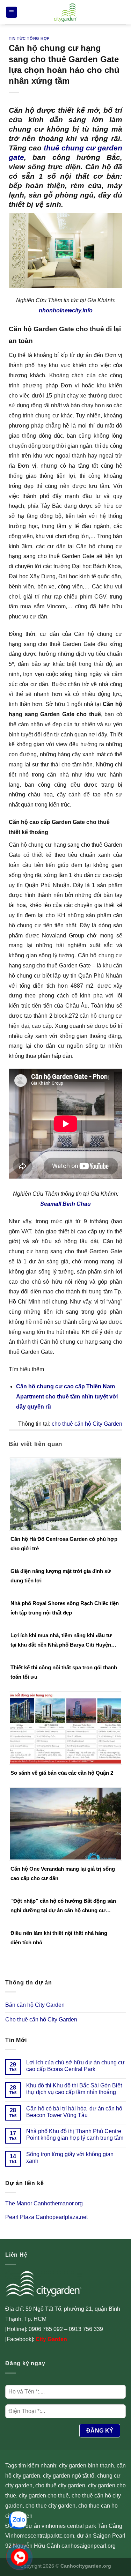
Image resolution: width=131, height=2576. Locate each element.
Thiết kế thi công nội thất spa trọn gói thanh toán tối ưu (64, 1672)
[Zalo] (18, 2520)
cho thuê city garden (60, 2485)
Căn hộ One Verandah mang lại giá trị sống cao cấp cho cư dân (63, 1873)
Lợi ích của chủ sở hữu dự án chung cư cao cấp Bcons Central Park (75, 2066)
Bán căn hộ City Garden (35, 2005)
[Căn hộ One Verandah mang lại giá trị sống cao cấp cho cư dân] (65, 1823)
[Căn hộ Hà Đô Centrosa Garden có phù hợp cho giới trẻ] (65, 1494)
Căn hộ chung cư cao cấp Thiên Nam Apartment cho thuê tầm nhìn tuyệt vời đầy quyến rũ (67, 1397)
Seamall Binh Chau (65, 1204)
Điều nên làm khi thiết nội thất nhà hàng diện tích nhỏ (59, 1938)
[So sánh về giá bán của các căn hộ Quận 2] (65, 1727)
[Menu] (12, 12)
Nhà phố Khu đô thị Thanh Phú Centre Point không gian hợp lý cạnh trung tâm (75, 2135)
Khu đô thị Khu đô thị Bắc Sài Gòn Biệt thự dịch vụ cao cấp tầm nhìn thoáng (74, 2089)
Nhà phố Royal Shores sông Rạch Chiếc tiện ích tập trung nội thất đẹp (65, 1608)
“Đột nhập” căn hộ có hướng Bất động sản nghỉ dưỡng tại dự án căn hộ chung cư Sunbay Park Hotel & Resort (63, 1906)
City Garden (51, 2339)
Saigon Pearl (109, 2536)
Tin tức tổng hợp (29, 38)
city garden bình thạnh (86, 2466)
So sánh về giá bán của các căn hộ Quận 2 (62, 1773)
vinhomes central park (69, 2526)
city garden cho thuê (44, 2496)
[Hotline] (20, 2557)
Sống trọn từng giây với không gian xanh (70, 2158)
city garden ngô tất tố (69, 2476)
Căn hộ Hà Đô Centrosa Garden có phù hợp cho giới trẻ (64, 1544)
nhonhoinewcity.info (66, 310)
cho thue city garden (50, 2506)
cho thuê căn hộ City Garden (87, 1424)
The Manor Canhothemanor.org (44, 2203)
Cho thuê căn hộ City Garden (41, 2020)
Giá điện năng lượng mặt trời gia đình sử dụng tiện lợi (61, 1576)
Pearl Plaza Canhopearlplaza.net (46, 2217)
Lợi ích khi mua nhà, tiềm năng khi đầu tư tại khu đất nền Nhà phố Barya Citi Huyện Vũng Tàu (61, 1641)
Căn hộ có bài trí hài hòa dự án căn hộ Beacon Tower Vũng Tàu (74, 2112)
